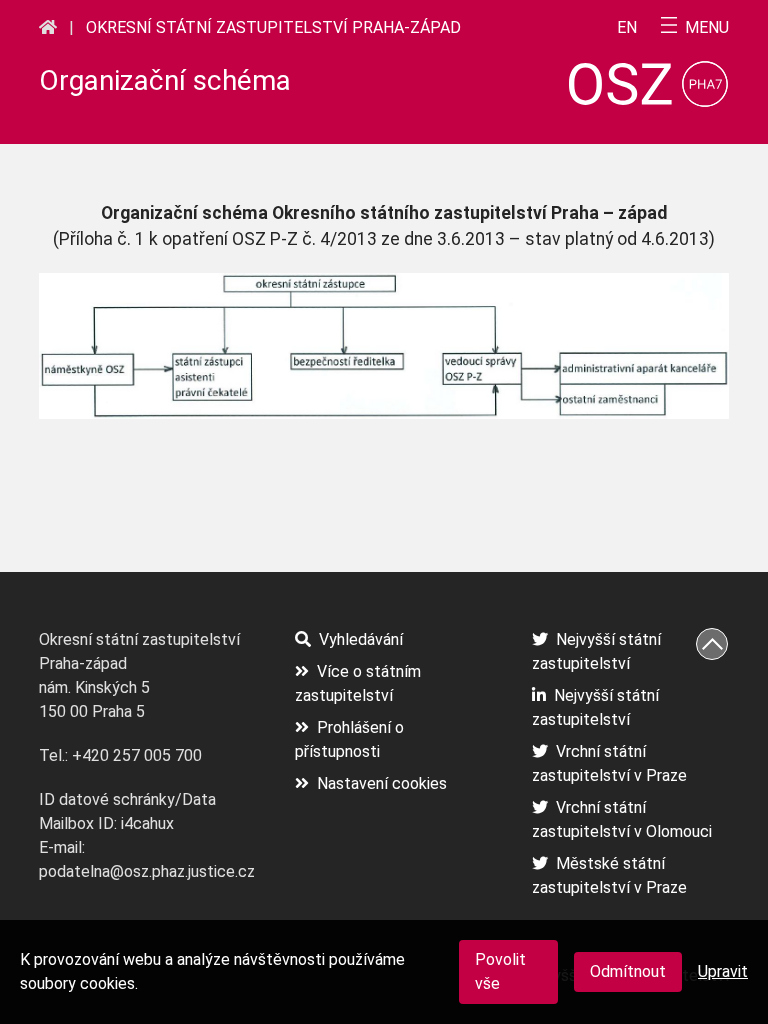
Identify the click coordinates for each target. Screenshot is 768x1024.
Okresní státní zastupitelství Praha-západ (273, 27)
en (627, 28)
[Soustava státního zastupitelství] (48, 27)
